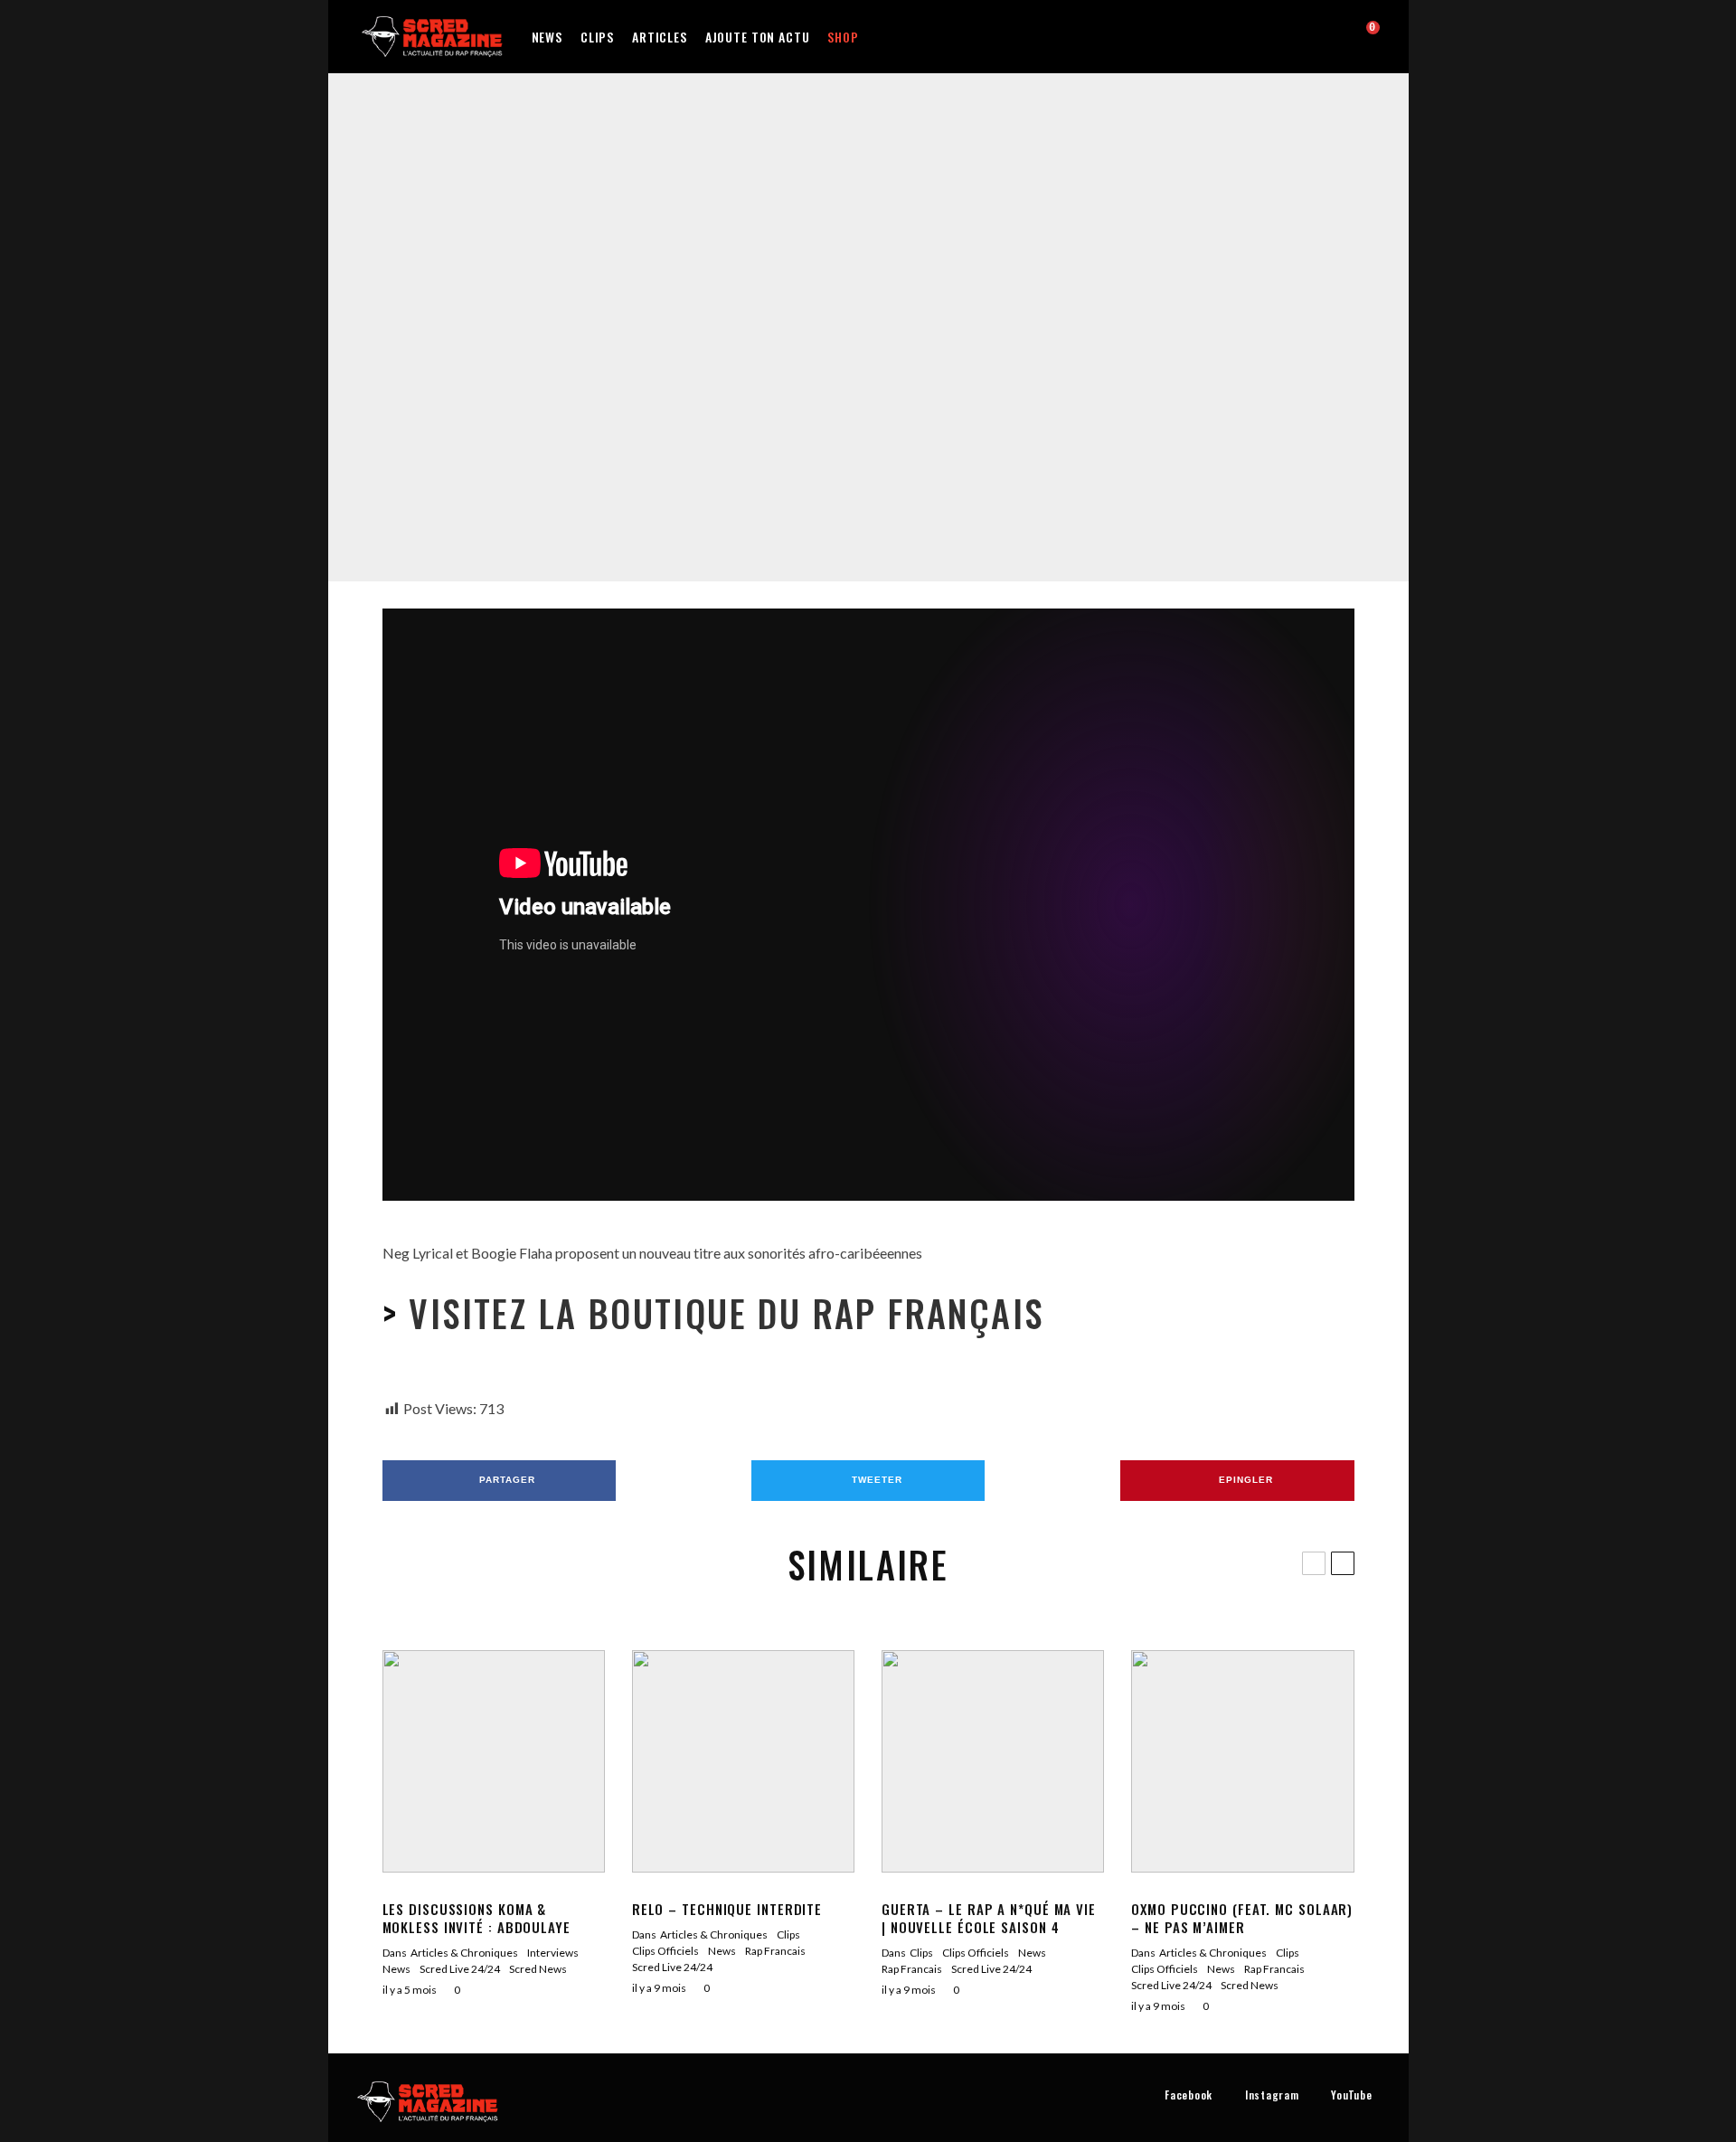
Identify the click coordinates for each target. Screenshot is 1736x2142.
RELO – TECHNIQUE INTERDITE (727, 1909)
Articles (660, 37)
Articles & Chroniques (464, 1953)
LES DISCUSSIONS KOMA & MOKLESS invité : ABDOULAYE (476, 1918)
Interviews (553, 1953)
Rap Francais (906, 317)
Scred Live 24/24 (460, 1969)
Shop (843, 37)
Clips (597, 37)
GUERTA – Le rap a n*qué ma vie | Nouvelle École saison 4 (989, 1918)
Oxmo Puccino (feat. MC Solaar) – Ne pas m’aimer (1242, 1918)
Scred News (538, 1969)
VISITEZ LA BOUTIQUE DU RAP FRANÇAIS (721, 1313)
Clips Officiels (834, 317)
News (547, 37)
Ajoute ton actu (758, 37)
